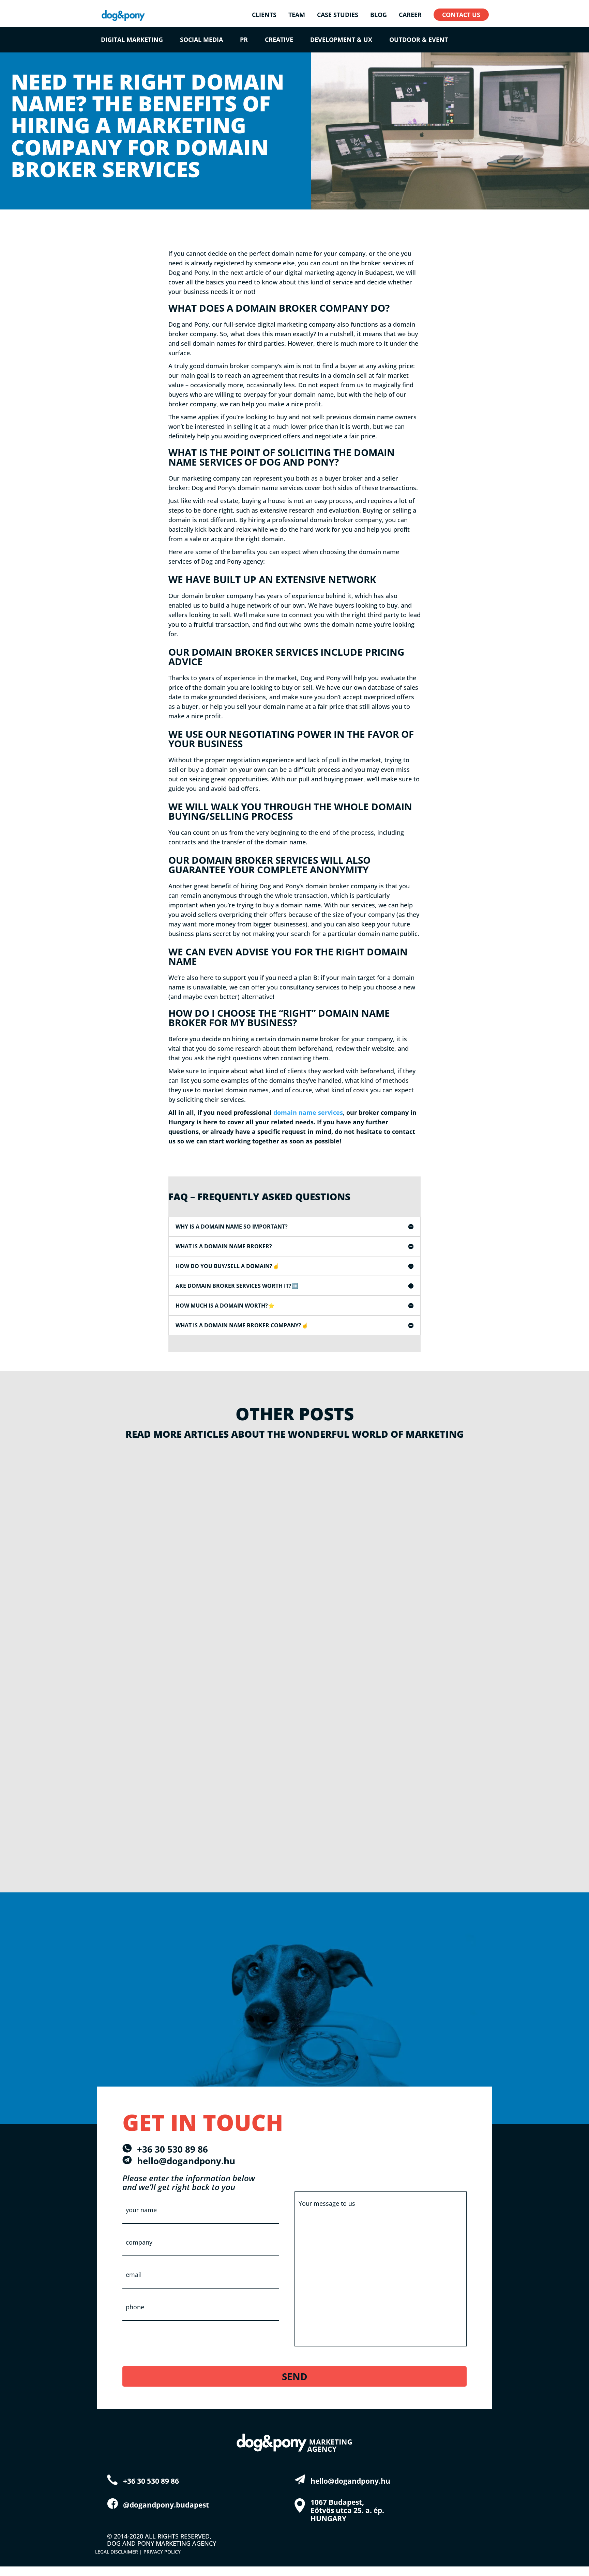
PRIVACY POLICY (162, 2552)
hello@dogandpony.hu (186, 2161)
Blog (112, 1470)
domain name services (308, 1112)
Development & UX (341, 40)
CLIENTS (264, 15)
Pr (244, 40)
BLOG (379, 15)
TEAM (297, 15)
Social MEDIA (201, 40)
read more (125, 1573)
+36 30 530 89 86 (172, 2149)
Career (410, 15)
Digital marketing (132, 40)
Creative (279, 40)
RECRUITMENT (127, 1470)
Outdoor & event (419, 40)
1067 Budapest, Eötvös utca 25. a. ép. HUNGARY (347, 2510)
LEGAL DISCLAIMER (117, 2552)
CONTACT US (461, 15)
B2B (160, 1470)
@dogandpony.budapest (166, 2505)
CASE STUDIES (338, 15)
